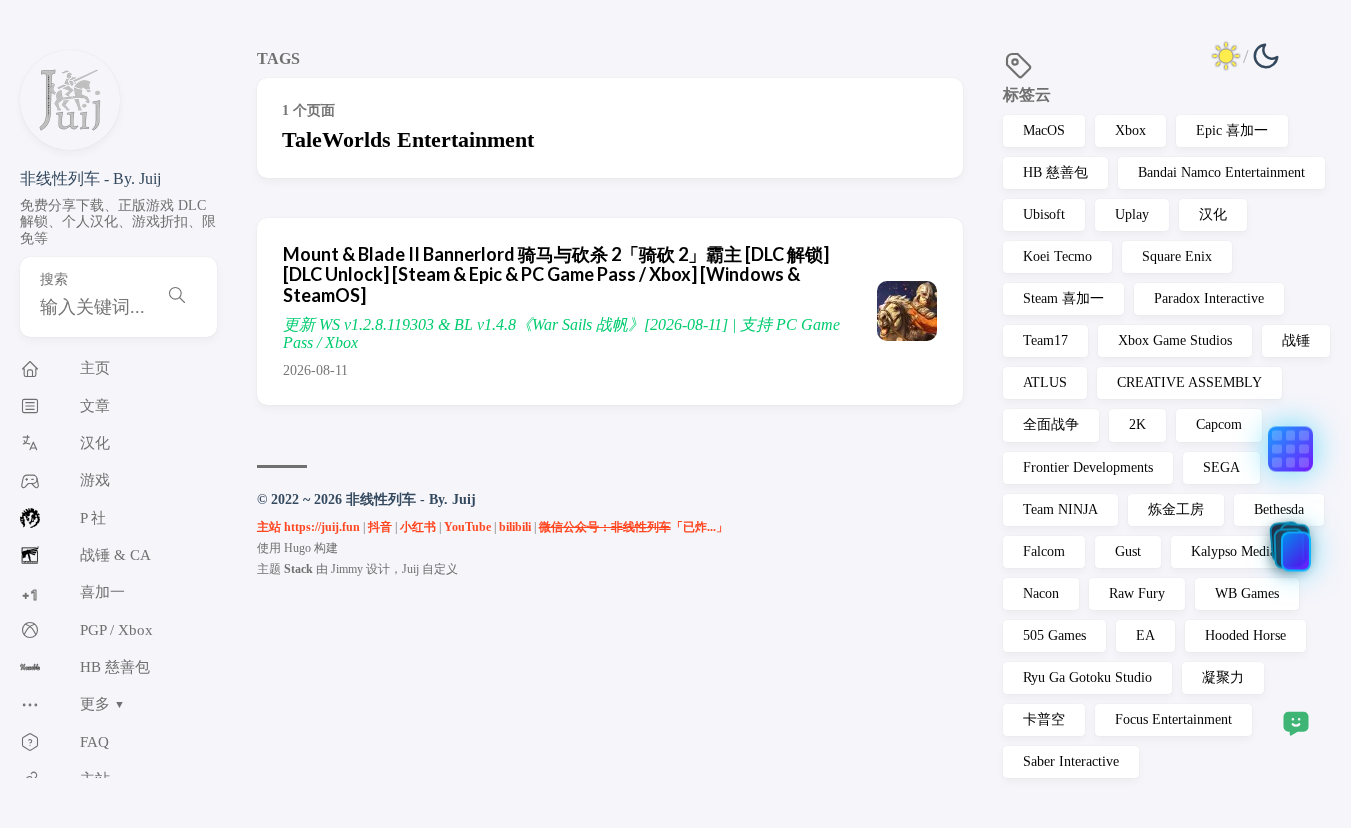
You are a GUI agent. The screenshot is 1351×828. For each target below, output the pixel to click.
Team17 (1045, 340)
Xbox (1130, 130)
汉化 (1213, 214)
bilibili (515, 527)
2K (1137, 424)
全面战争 (1051, 424)
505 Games (1054, 635)
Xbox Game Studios (1175, 340)
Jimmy (347, 569)
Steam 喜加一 (1063, 298)
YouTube (467, 527)
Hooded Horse (1245, 635)
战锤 (1296, 340)
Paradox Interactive (1209, 298)
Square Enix (1177, 256)
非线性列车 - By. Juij (90, 178)
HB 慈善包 (1055, 172)
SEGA (1221, 467)
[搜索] (177, 297)
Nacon (1041, 593)
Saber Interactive (1071, 761)
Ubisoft (1044, 214)
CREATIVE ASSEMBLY (1189, 382)
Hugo (297, 548)
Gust (1128, 551)
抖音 (380, 527)
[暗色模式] (1246, 56)
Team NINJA (1060, 509)
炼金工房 (1176, 509)
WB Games (1247, 593)
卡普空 (1044, 719)
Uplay (1132, 214)
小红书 (418, 527)
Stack (298, 569)
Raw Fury (1137, 593)
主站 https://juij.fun (308, 527)
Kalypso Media (1233, 551)
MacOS (1044, 130)
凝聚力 (1223, 677)
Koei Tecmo (1057, 256)
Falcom (1044, 551)
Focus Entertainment (1173, 719)
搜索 (54, 279)
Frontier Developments (1088, 467)
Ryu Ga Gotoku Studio (1087, 677)
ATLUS (1045, 382)
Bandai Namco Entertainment (1221, 172)
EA (1145, 635)
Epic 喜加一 (1232, 130)
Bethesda (1279, 509)
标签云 (1027, 94)
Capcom (1219, 424)
